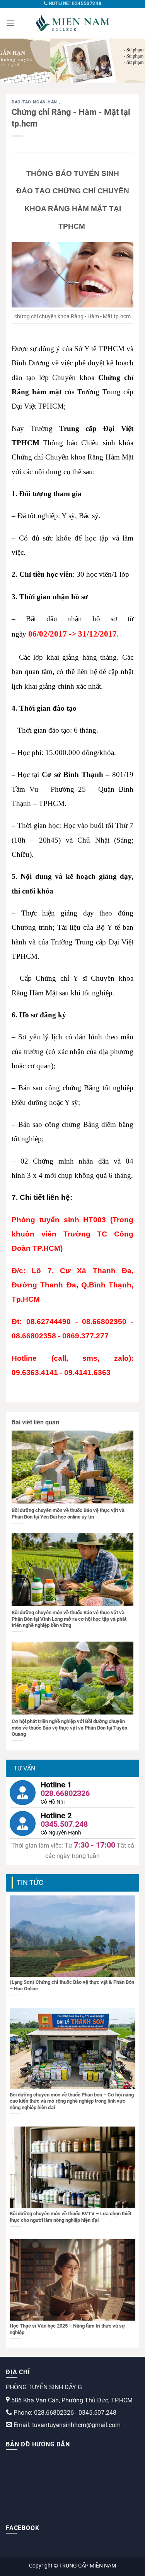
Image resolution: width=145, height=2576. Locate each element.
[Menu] (10, 23)
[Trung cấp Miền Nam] (73, 23)
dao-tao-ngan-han (35, 102)
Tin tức (30, 1883)
